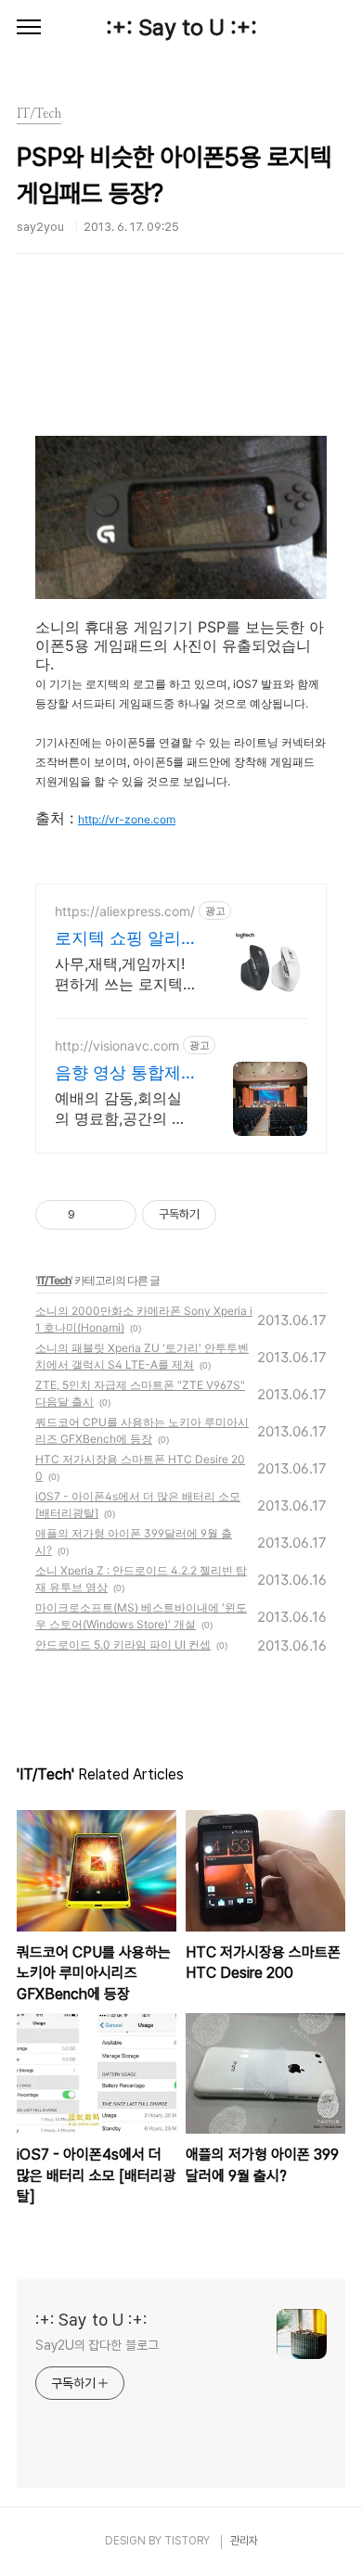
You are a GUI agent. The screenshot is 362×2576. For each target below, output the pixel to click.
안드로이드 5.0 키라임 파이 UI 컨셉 (123, 1645)
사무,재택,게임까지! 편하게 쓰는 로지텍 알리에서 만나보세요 (124, 974)
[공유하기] (92, 1215)
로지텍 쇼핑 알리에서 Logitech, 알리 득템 (121, 939)
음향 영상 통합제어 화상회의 (118, 1073)
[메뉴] (29, 28)
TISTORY (187, 2541)
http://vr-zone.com (127, 819)
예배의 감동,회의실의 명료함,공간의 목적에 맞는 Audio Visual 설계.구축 (121, 1109)
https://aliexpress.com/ (125, 911)
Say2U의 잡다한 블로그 (97, 2345)
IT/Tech (54, 1280)
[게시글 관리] (116, 1215)
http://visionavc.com (117, 1046)
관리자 (244, 2541)
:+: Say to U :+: (181, 27)
